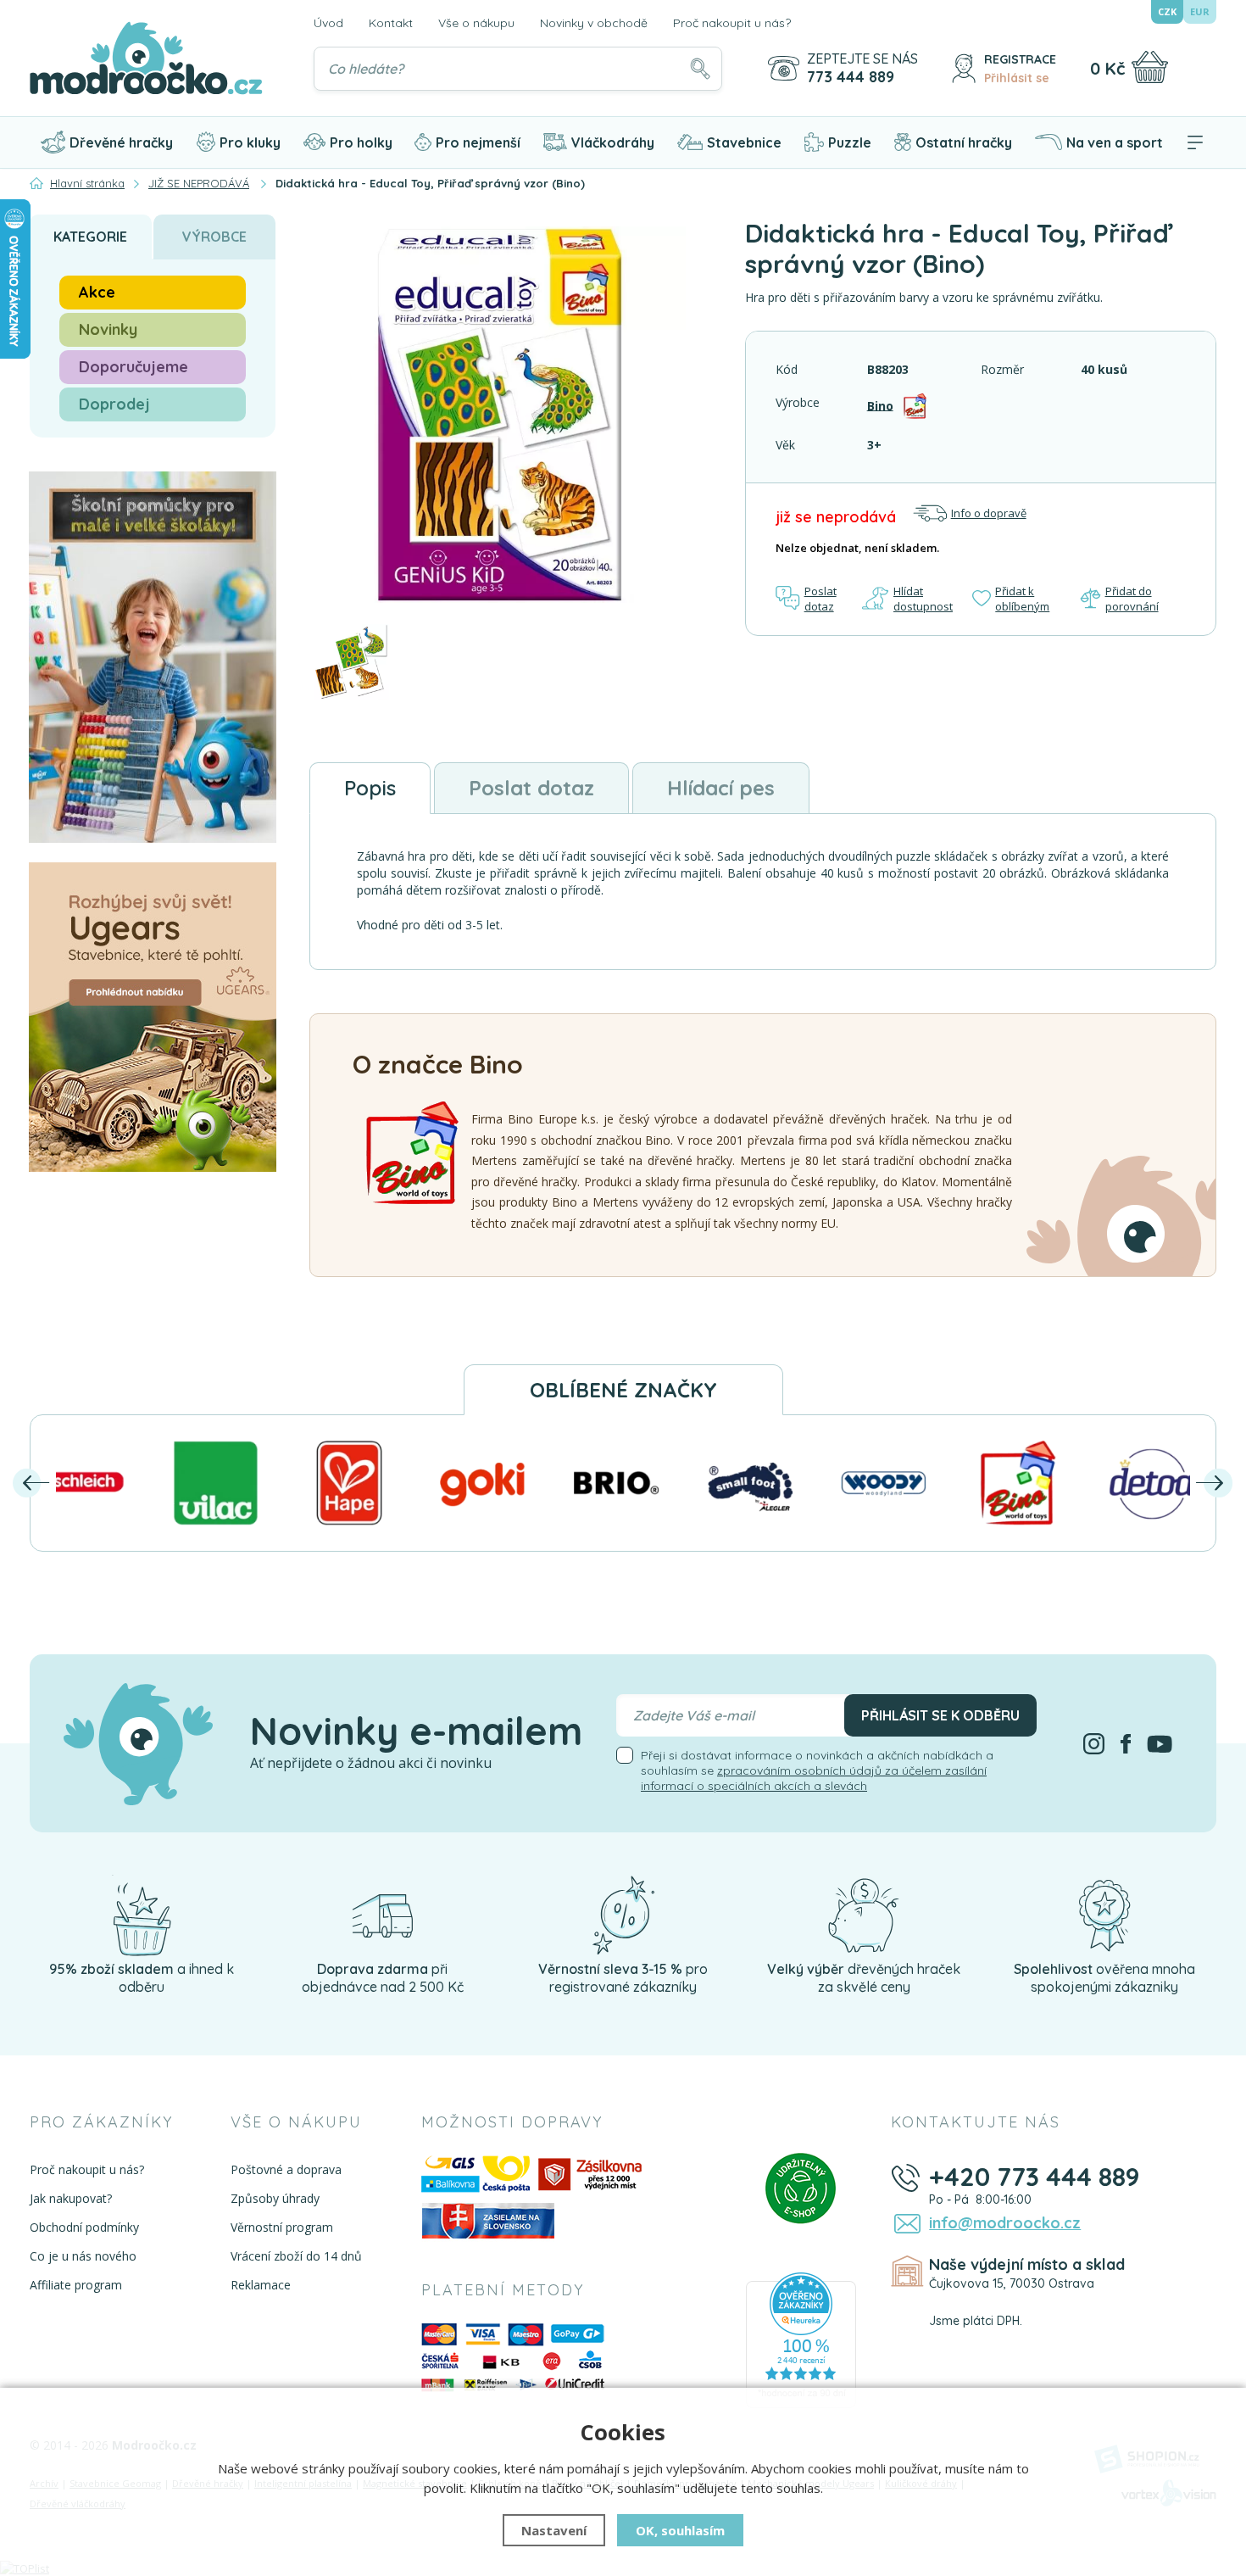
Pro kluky (250, 142)
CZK (1167, 11)
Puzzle (850, 142)
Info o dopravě (989, 513)
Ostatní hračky (964, 142)
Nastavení (554, 2530)
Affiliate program (76, 2285)
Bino (880, 405)
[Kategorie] (1195, 142)
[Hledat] (700, 69)
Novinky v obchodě (594, 23)
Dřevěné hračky (121, 142)
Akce (97, 292)
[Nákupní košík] (1150, 67)
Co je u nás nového (83, 2256)
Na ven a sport (1115, 142)
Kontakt (391, 23)
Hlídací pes (721, 788)
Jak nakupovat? (71, 2198)
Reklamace (261, 2285)
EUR (1200, 11)
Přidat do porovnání (1132, 599)
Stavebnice (744, 142)
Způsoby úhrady (275, 2198)
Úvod (328, 23)
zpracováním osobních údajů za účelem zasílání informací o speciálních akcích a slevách (814, 1778)
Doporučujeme (133, 367)
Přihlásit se (1017, 78)
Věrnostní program (282, 2227)
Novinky (108, 329)
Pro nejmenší (478, 142)
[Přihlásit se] (964, 68)
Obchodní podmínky (84, 2227)
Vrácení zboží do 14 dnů (296, 2256)
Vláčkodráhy (613, 142)
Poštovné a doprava (286, 2169)
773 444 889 (851, 77)
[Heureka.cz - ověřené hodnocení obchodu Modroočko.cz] (801, 2339)
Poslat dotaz (820, 599)
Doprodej (114, 404)
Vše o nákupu (476, 23)
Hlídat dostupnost (923, 599)
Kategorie (90, 237)
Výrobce (214, 237)
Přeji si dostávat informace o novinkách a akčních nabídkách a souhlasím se (817, 1770)
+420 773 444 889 (1035, 2177)
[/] (142, 1915)
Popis (370, 788)
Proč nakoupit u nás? (732, 23)
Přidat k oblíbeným (1022, 599)
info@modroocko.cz (1005, 2223)
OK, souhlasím (680, 2530)
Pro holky (361, 142)
